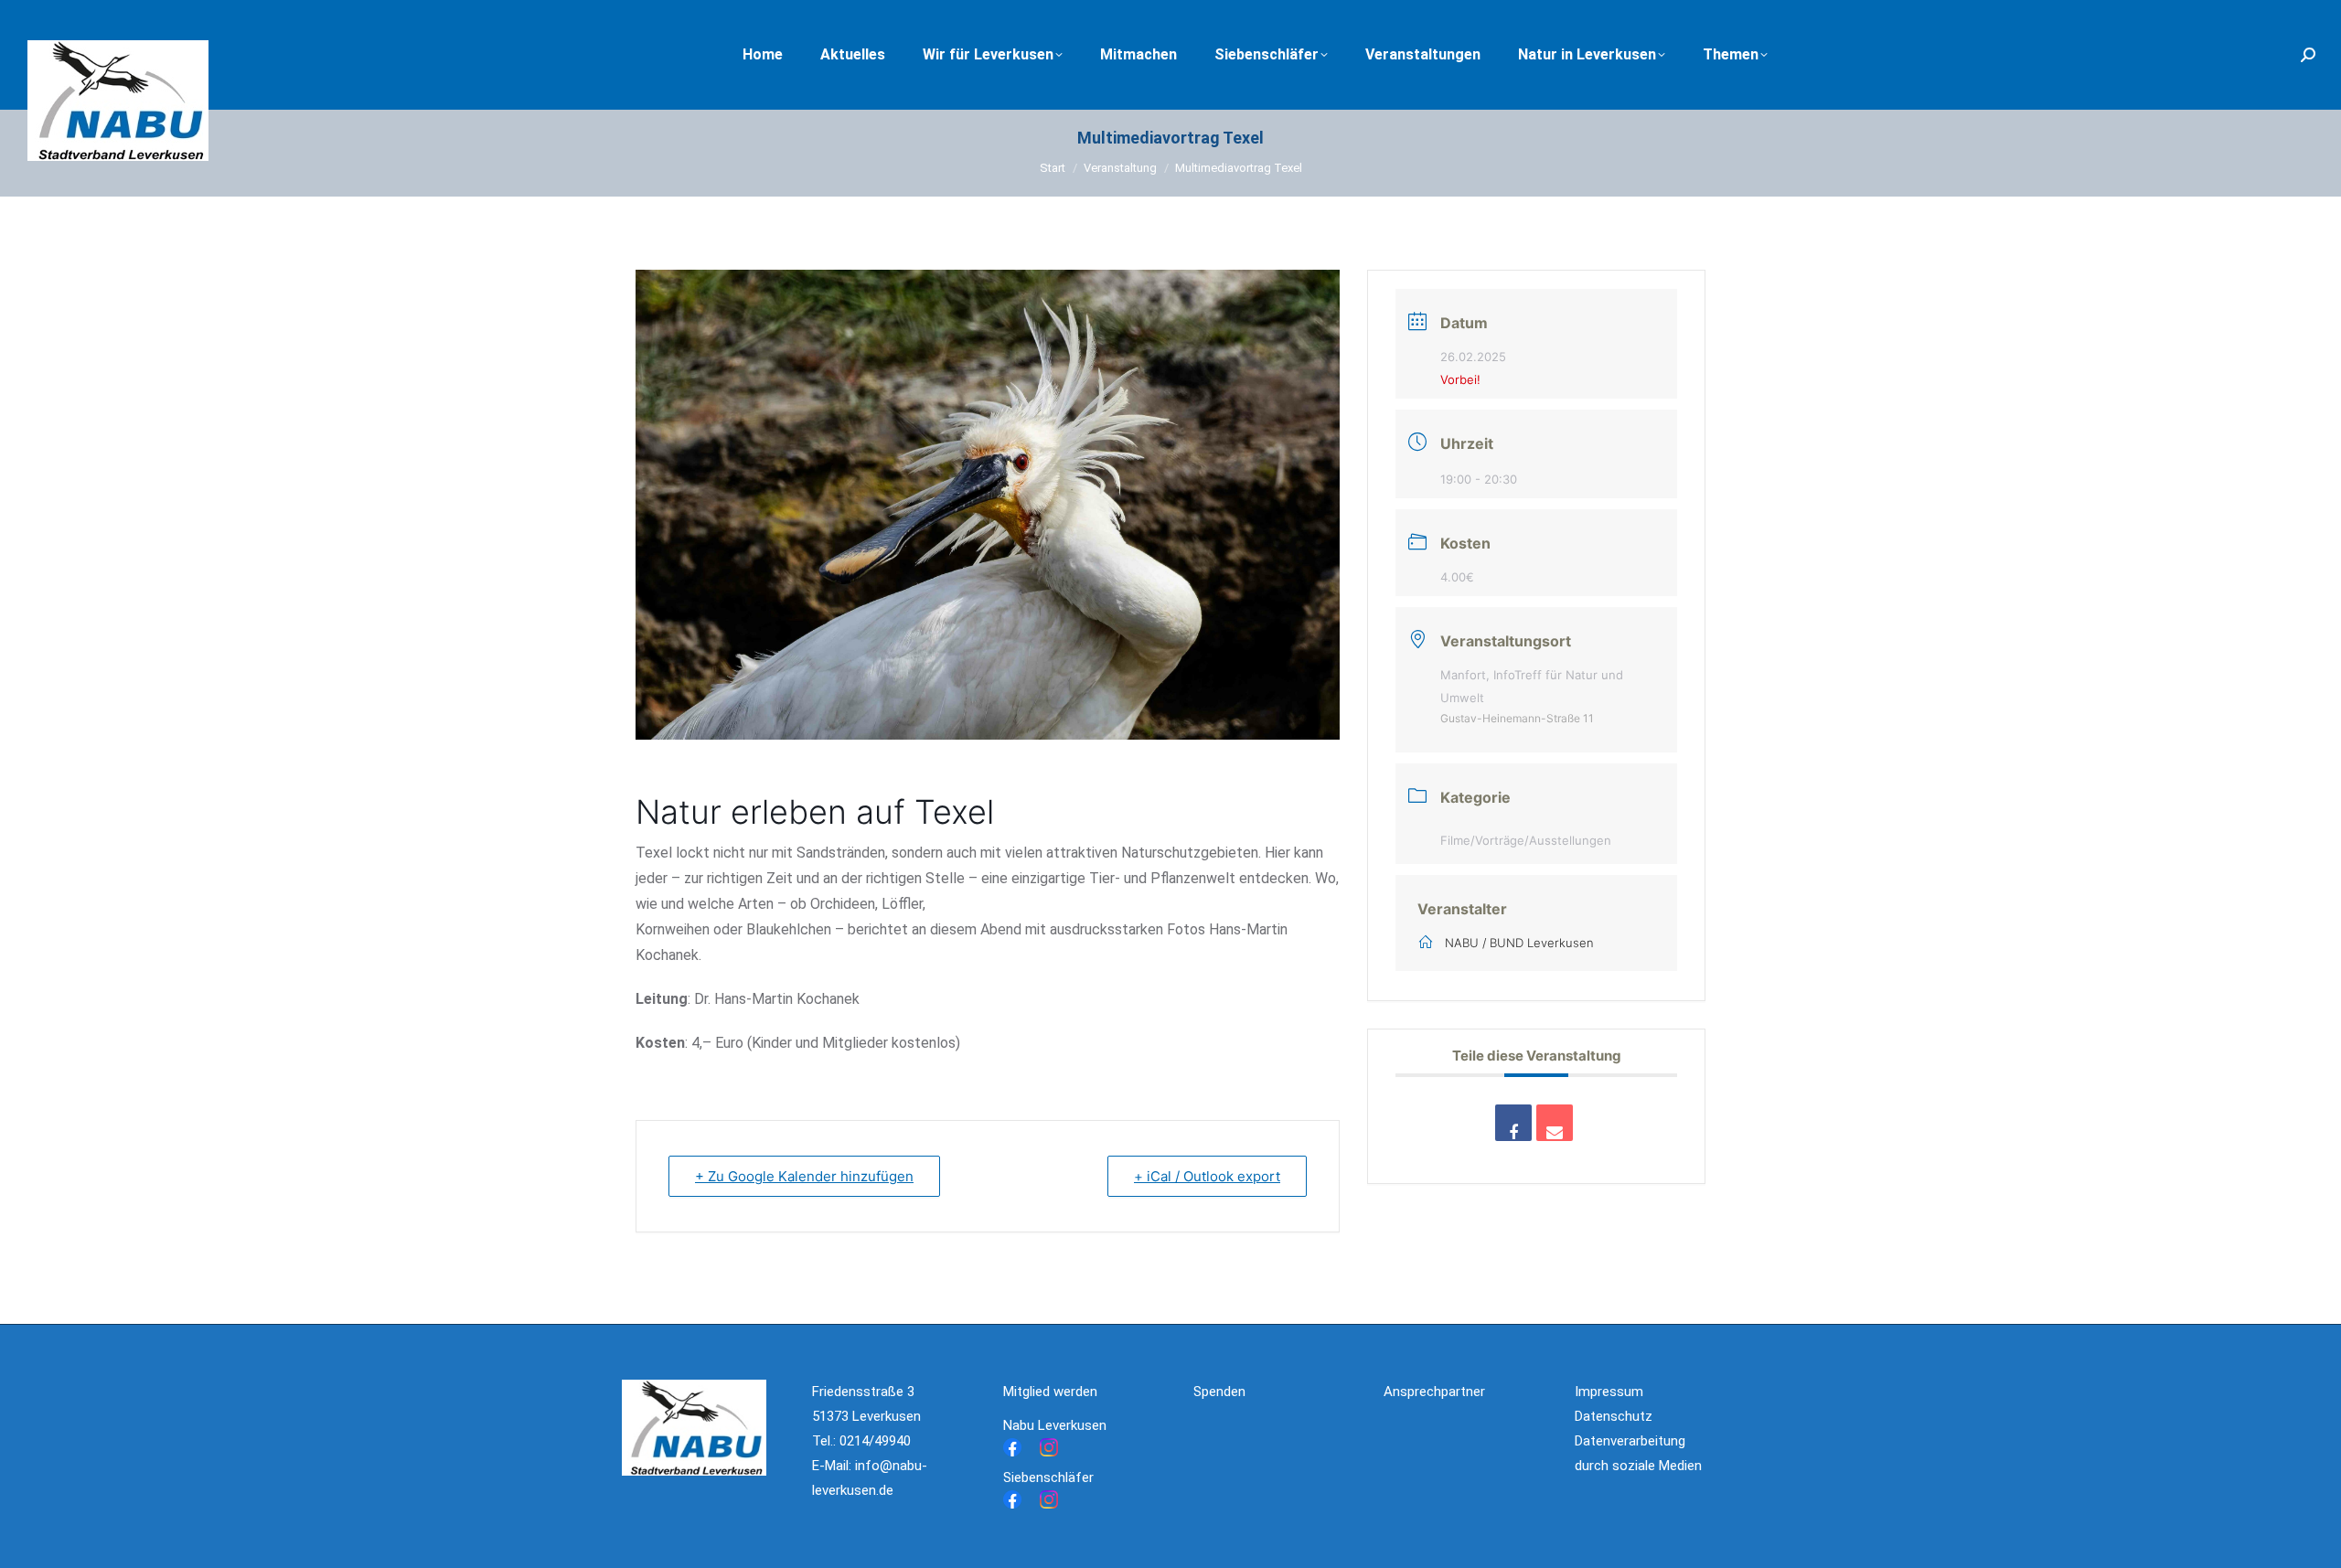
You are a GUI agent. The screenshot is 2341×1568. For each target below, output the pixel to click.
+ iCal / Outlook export (1207, 1176)
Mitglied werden (1050, 1392)
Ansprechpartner (1434, 1392)
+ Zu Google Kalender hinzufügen (804, 1176)
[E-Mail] (1555, 1123)
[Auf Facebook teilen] (1513, 1123)
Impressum (1609, 1392)
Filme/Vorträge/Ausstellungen (1526, 840)
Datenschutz (1614, 1416)
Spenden (1219, 1392)
